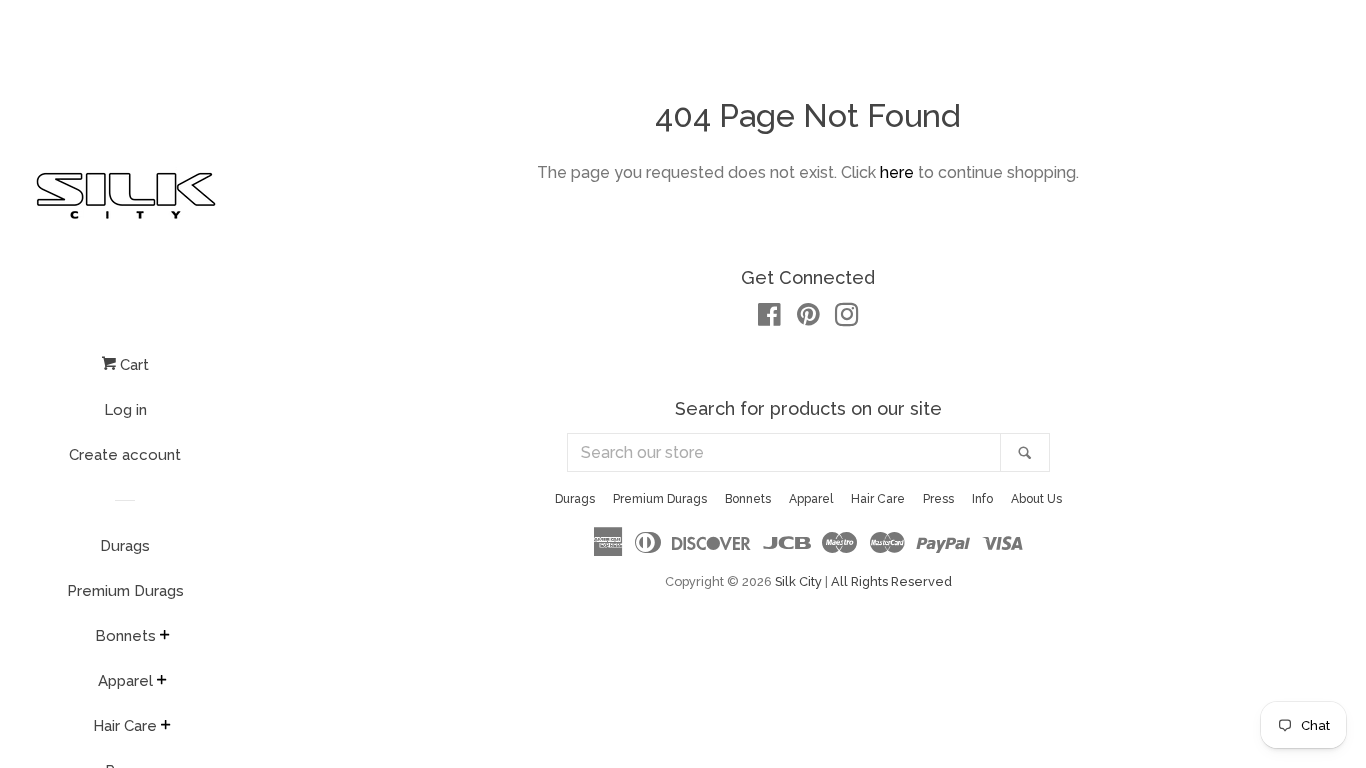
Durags (125, 546)
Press (938, 499)
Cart (132, 365)
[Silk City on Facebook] (769, 318)
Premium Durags (125, 591)
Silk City (798, 581)
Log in (125, 410)
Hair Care (125, 726)
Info (982, 499)
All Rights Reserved (891, 581)
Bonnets (125, 636)
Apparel (125, 681)
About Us (1036, 499)
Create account (125, 455)
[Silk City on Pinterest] (808, 318)
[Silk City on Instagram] (847, 318)
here (897, 172)
